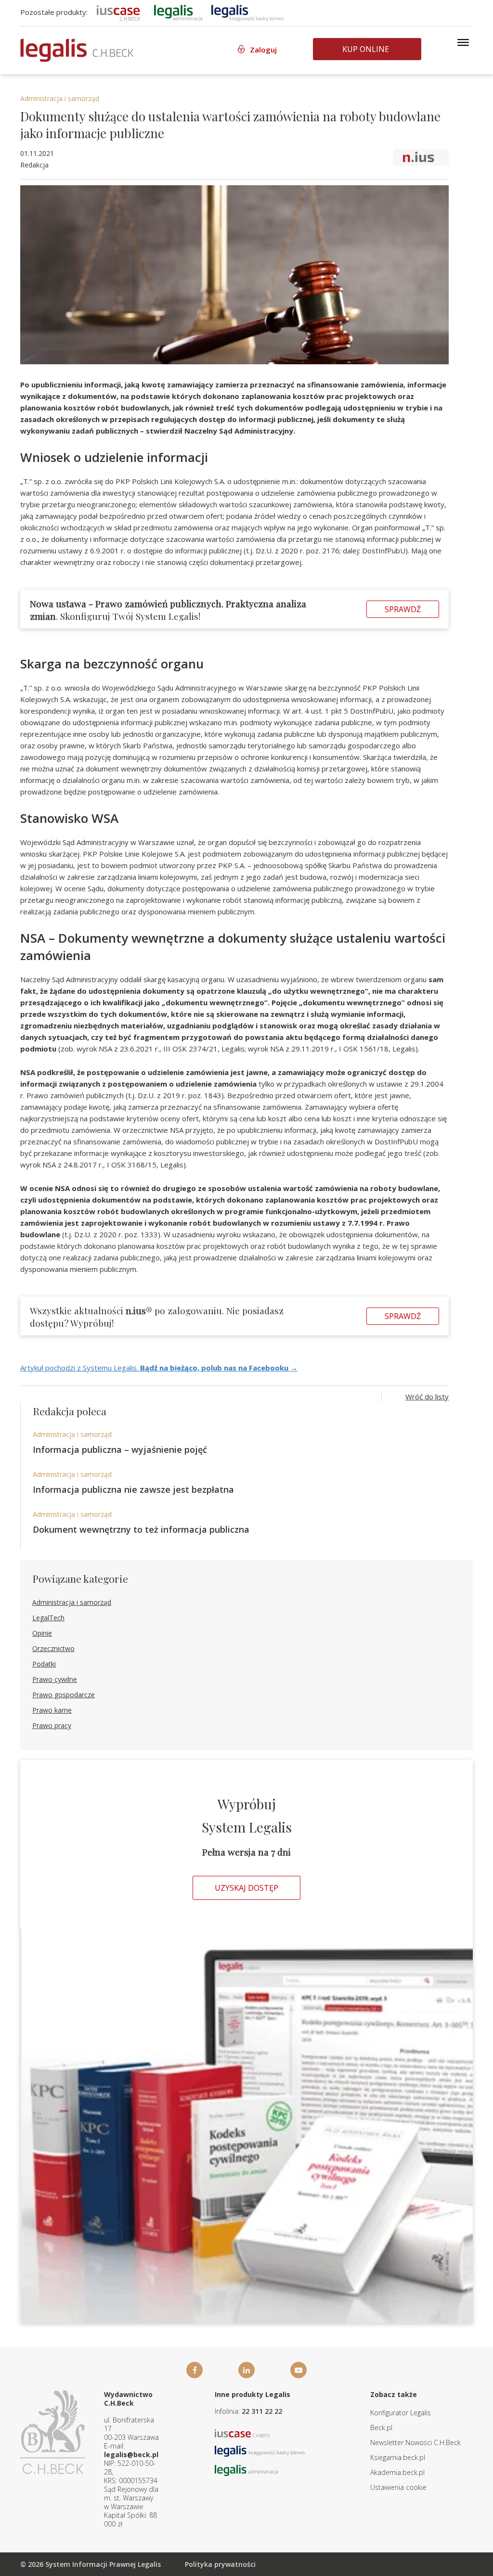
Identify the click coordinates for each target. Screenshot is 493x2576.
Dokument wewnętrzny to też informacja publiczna (141, 1529)
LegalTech (48, 1618)
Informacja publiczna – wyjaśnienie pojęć (120, 1449)
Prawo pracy (52, 1725)
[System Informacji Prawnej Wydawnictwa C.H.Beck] (77, 50)
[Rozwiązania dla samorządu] (178, 12)
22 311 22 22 (262, 2411)
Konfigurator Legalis (401, 2413)
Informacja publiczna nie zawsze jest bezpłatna (133, 1489)
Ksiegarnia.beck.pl (398, 2457)
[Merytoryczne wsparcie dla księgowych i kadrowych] (247, 12)
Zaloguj (263, 50)
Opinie (42, 1633)
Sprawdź (403, 609)
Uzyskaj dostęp (246, 1888)
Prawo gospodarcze (64, 1695)
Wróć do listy (427, 1397)
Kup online (366, 49)
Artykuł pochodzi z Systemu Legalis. (159, 1368)
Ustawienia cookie (398, 2487)
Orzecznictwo (53, 1648)
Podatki (44, 1664)
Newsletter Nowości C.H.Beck (415, 2442)
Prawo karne (52, 1710)
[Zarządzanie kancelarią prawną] (118, 12)
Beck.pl (381, 2428)
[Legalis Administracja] (246, 2470)
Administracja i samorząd (60, 98)
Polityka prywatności (220, 2564)
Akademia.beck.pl (397, 2472)
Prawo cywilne (55, 1679)
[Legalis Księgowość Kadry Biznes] (260, 2451)
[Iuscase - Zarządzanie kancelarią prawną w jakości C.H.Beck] (242, 2433)
